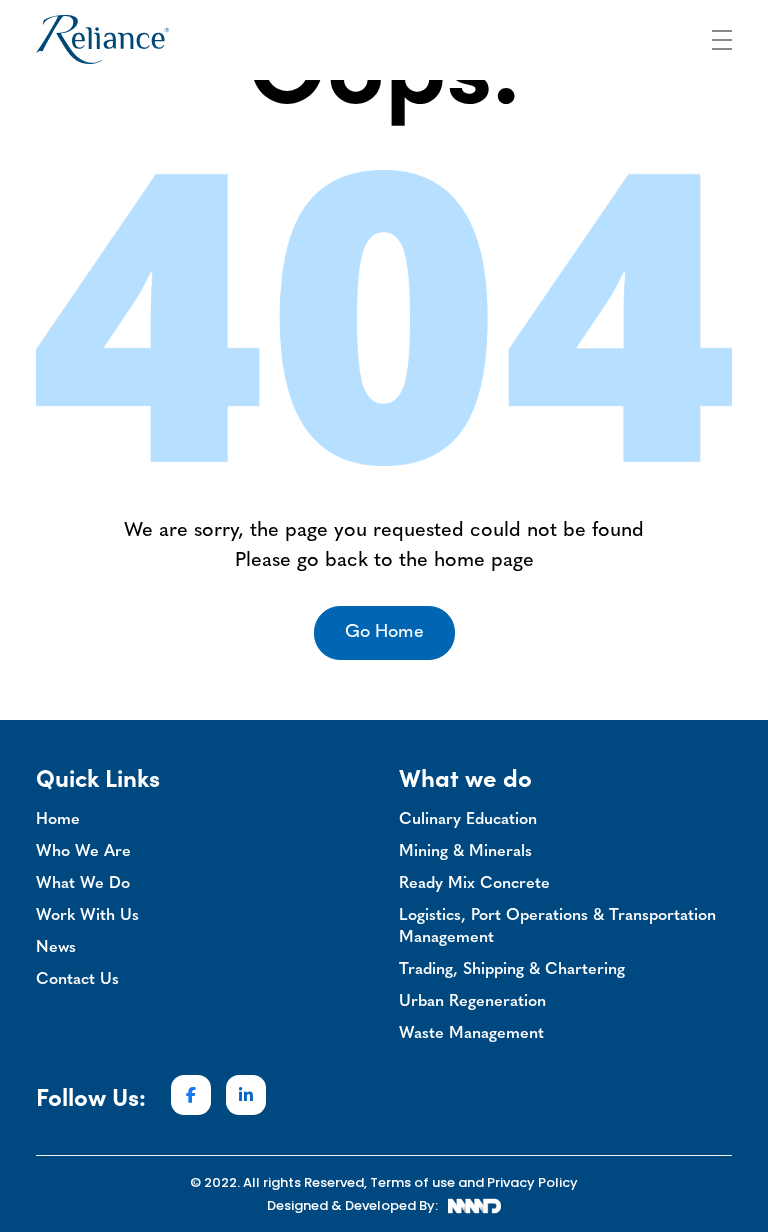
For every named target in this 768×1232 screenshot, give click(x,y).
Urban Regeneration (472, 1002)
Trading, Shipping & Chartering (512, 970)
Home (58, 820)
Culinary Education (468, 820)
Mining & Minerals (465, 852)
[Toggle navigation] (722, 36)
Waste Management (471, 1034)
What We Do (83, 884)
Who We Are (83, 852)
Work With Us (87, 916)
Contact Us (77, 980)
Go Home (384, 633)
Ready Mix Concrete (474, 884)
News (56, 948)
